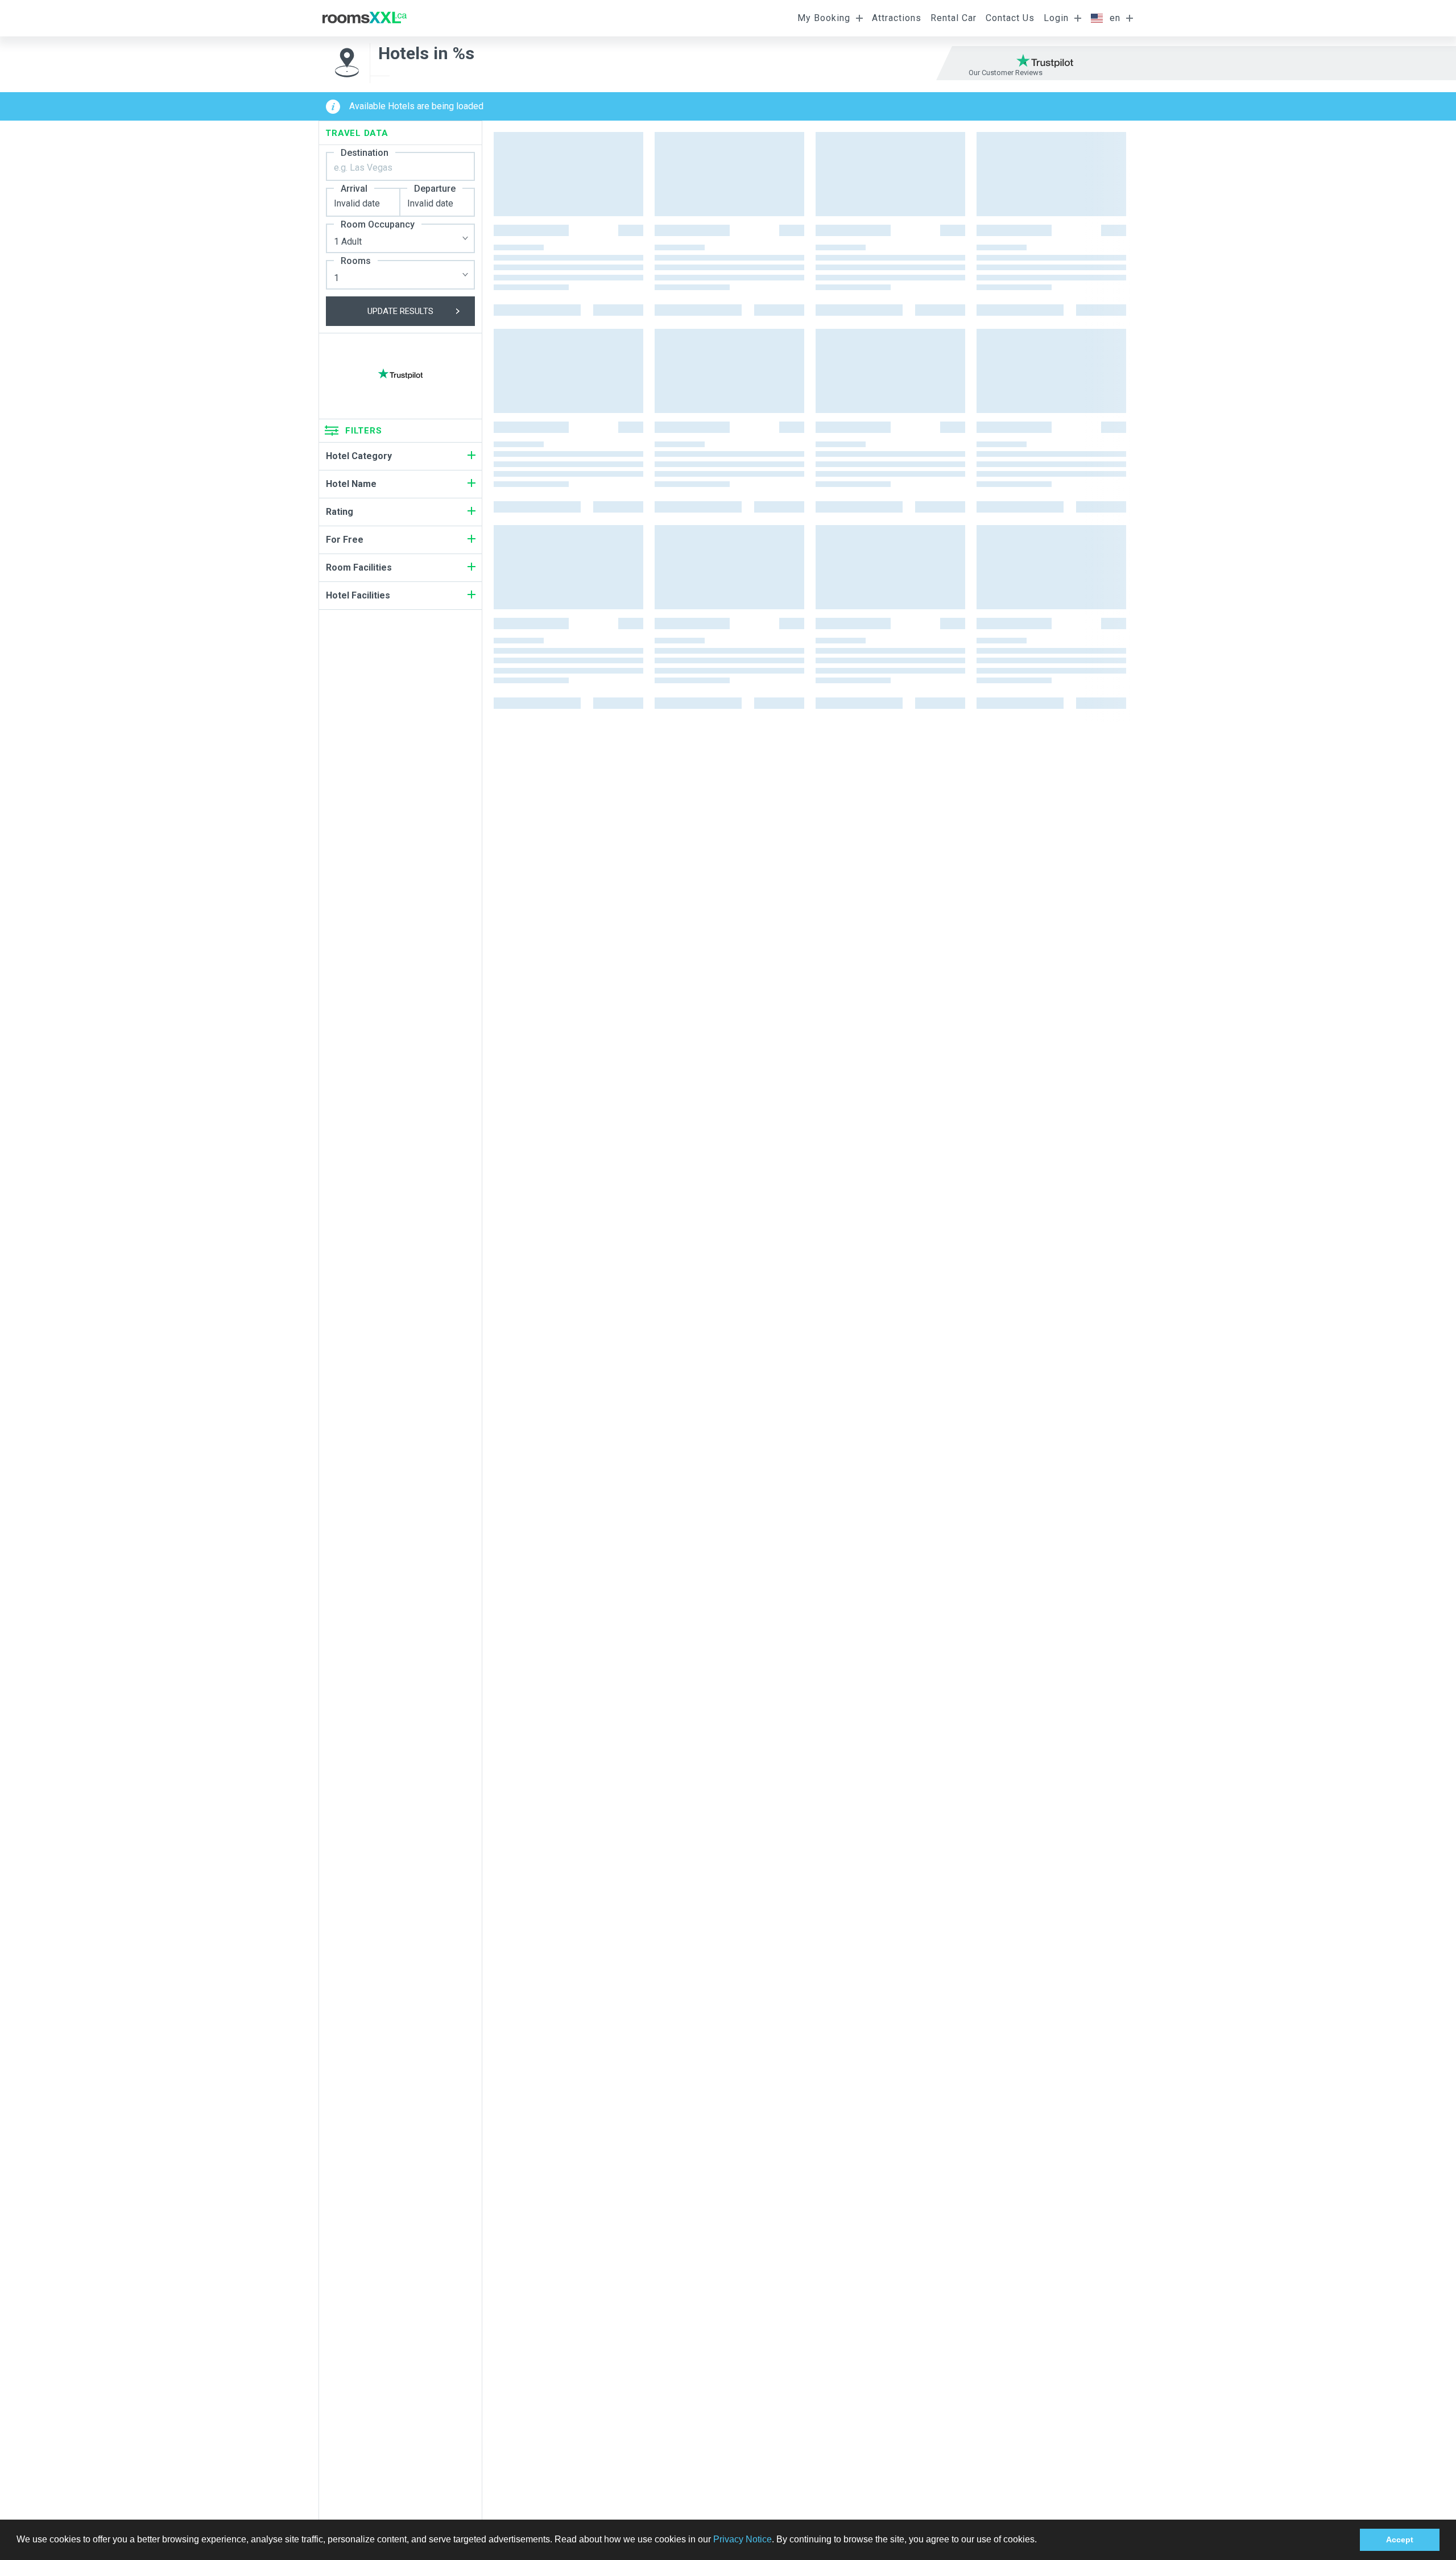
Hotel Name (351, 484)
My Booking (824, 18)
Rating (340, 512)
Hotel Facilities (358, 595)
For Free (345, 540)
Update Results (400, 311)
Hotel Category (359, 456)
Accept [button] (1400, 2540)
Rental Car (954, 18)
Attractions (897, 18)
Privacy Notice (743, 2539)
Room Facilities (359, 567)
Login (1056, 18)
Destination (365, 153)
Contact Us (1010, 18)
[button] (1041, 2541)
